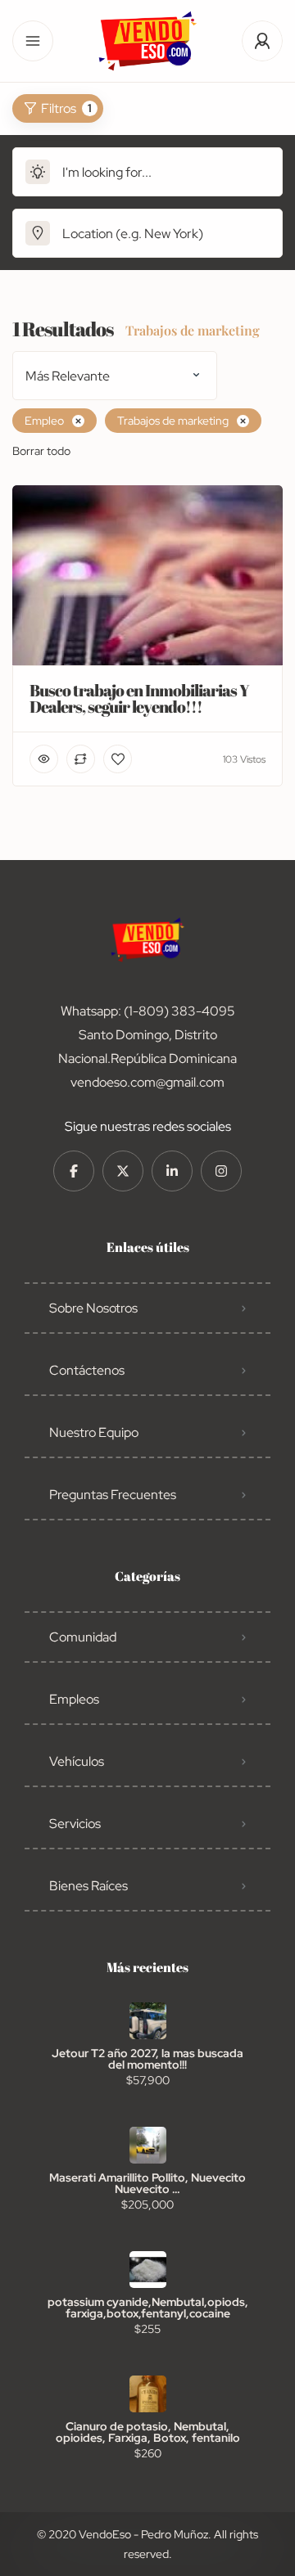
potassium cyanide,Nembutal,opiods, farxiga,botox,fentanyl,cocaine (148, 2308)
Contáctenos (87, 1370)
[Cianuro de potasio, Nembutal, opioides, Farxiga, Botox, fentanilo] (148, 2394)
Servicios (75, 1824)
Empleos (74, 1699)
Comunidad (83, 1637)
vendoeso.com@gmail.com (147, 1082)
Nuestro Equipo (94, 1432)
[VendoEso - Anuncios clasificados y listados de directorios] (148, 41)
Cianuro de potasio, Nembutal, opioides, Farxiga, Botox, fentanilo (148, 2432)
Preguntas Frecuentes (113, 1495)
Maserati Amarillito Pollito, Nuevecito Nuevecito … (147, 2183)
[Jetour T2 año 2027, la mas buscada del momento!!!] (148, 2021)
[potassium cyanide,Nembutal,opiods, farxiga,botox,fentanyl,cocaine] (148, 2270)
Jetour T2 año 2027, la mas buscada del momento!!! (147, 2059)
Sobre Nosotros (93, 1308)
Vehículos (77, 1761)
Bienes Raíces (88, 1886)
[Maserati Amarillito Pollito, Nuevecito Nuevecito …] (148, 2145)
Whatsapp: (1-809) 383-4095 (148, 1011)
